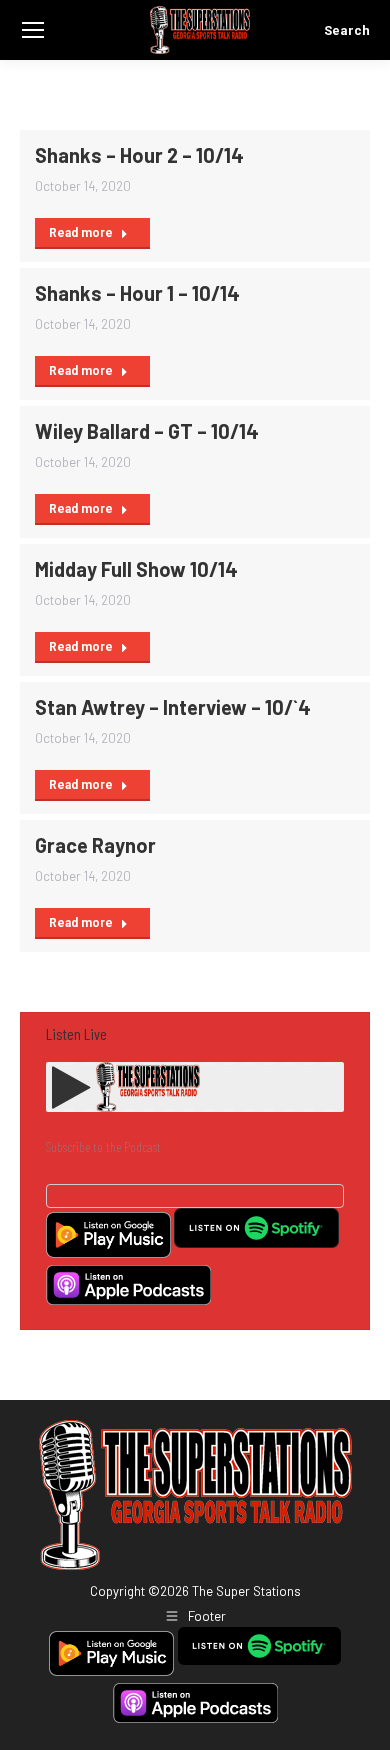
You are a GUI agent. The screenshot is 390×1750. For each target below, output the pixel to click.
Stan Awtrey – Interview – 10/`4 (173, 707)
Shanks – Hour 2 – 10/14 (139, 155)
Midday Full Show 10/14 (136, 569)
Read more (81, 233)
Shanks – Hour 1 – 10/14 (137, 293)
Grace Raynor (95, 845)
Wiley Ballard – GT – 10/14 (147, 431)
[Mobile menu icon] (33, 30)
